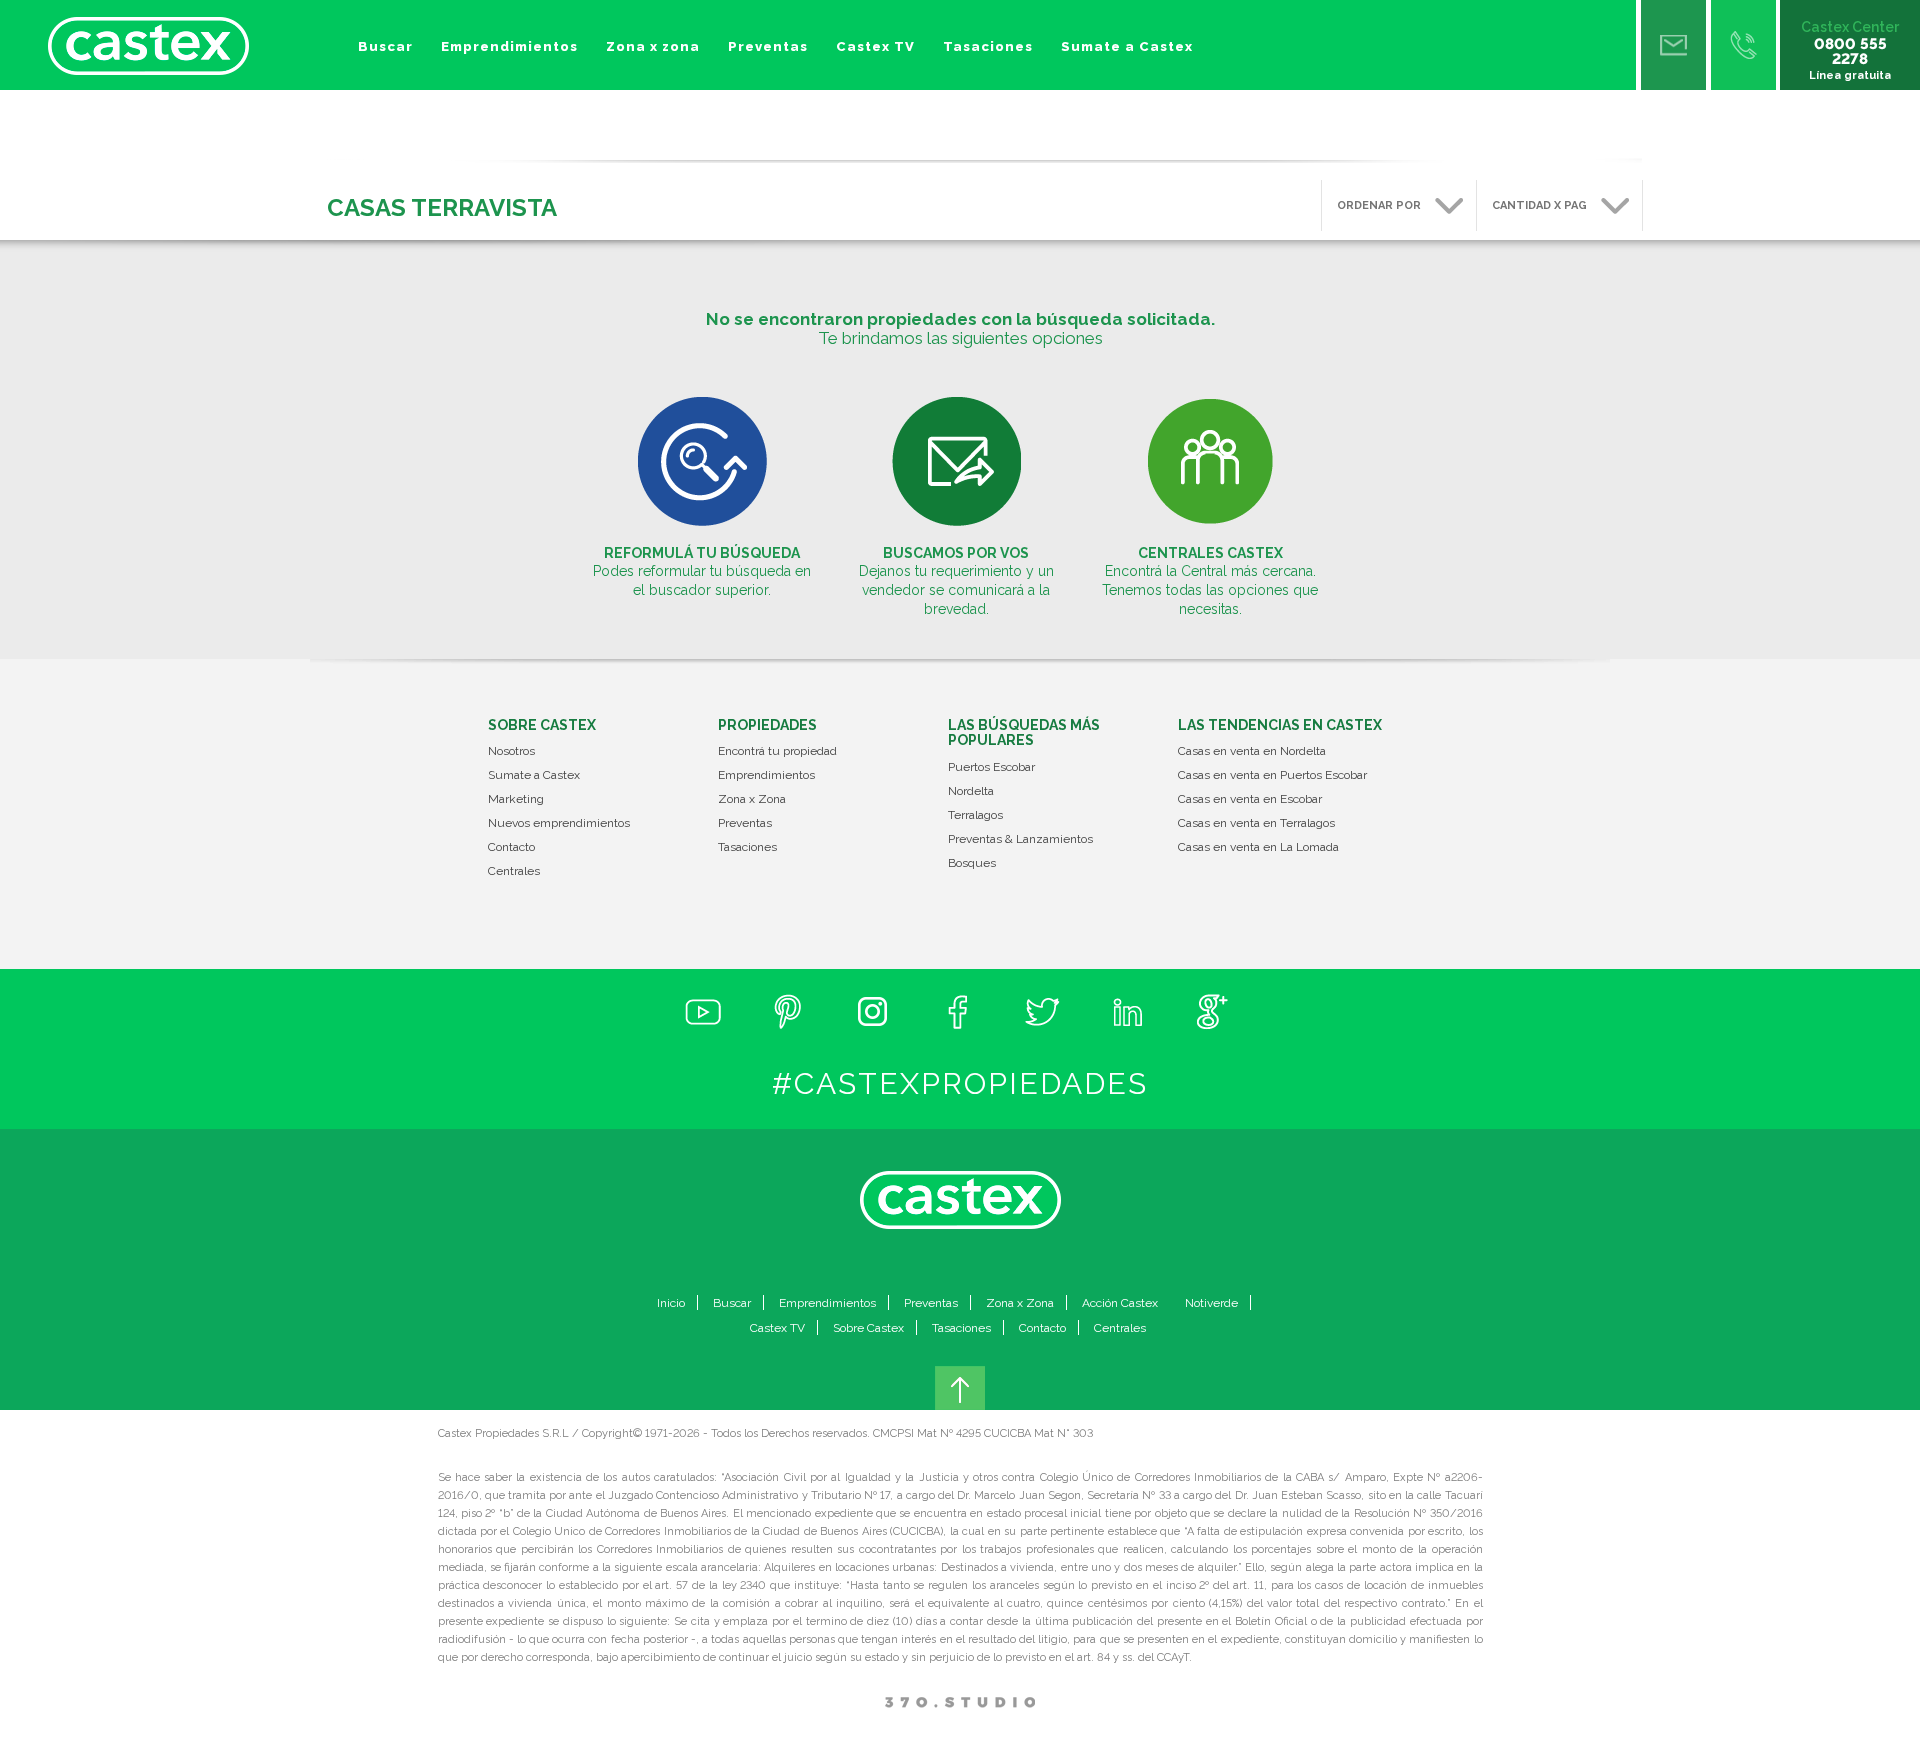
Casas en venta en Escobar (1250, 799)
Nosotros (511, 751)
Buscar (385, 46)
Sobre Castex (868, 1328)
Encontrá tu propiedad (777, 751)
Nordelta (971, 791)
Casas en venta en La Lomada (1258, 847)
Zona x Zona (752, 799)
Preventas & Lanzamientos (1020, 839)
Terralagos (975, 815)
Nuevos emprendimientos (559, 823)
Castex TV (875, 46)
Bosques (972, 863)
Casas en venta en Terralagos (1256, 823)
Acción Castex (1120, 1303)
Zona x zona (653, 46)
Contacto (511, 847)
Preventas (768, 46)
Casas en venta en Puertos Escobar (1272, 775)
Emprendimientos (509, 46)
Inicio (671, 1303)
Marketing (516, 799)
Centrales (514, 871)
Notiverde (1211, 1303)
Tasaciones (988, 46)
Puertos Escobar (991, 767)
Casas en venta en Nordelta (1252, 751)
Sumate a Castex (1127, 46)
